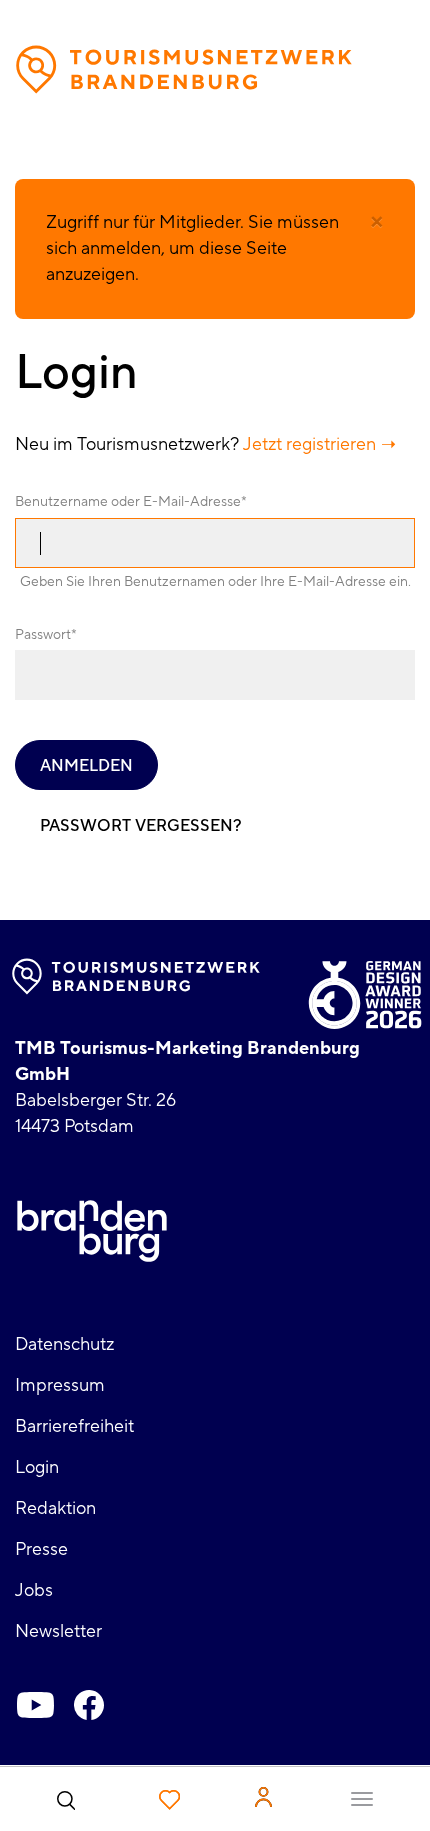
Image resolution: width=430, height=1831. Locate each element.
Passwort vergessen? (141, 826)
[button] (377, 221)
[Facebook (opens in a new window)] (89, 1705)
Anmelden (86, 766)
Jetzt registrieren (309, 444)
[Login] (263, 1797)
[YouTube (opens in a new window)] (35, 1705)
